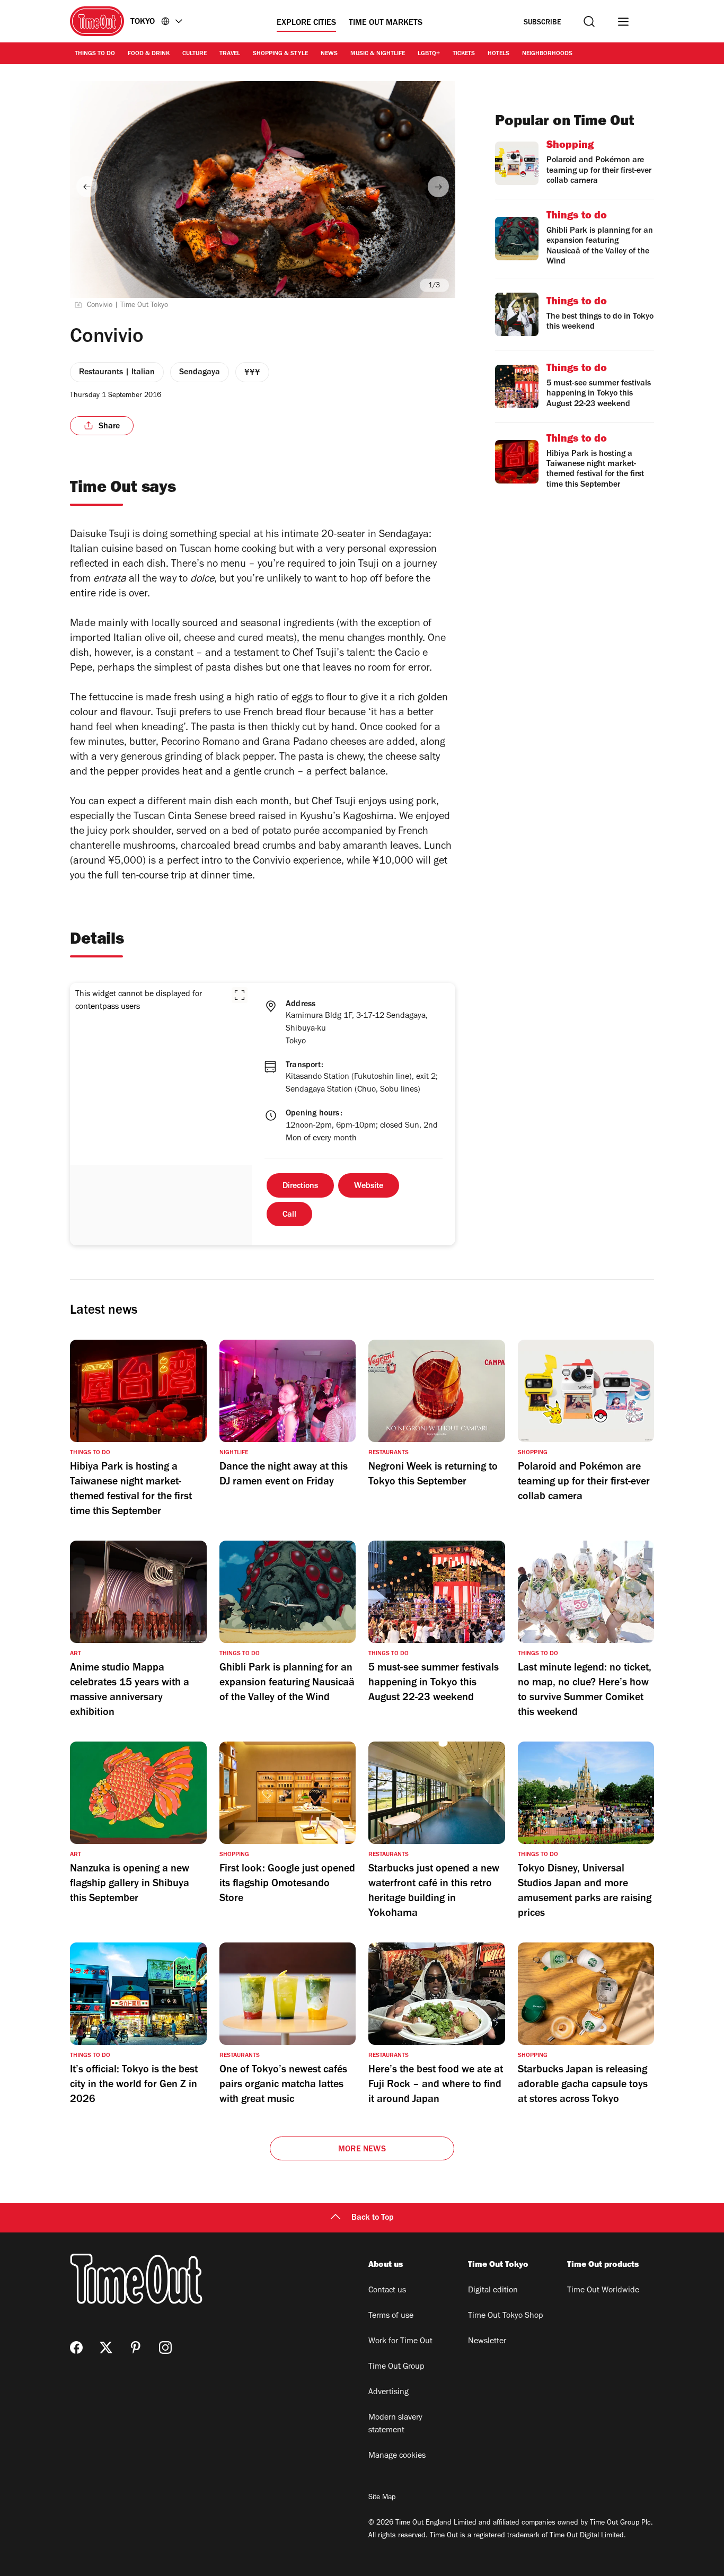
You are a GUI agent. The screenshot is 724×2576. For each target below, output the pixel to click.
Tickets (464, 54)
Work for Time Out (400, 2342)
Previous (87, 187)
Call (289, 1215)
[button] (240, 995)
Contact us (387, 2291)
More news (362, 2150)
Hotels (498, 54)
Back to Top (373, 2218)
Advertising (389, 2393)
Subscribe (542, 23)
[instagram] (165, 2348)
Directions (300, 1186)
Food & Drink (149, 54)
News (329, 54)
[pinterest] (136, 2348)
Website (369, 1186)
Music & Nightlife (378, 54)
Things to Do (95, 54)
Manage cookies (397, 2456)
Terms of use (391, 2316)
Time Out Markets (386, 23)
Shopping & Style (280, 54)
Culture (195, 54)
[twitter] (106, 2348)
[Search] (589, 21)
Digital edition (493, 2291)
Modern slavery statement (395, 2424)
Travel (230, 54)
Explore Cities (306, 23)
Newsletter (487, 2342)
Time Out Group (396, 2367)
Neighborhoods (547, 54)
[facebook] (76, 2348)
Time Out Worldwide (603, 2291)
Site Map (382, 2498)
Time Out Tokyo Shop (506, 2316)
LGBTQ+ (429, 54)
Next (438, 187)
